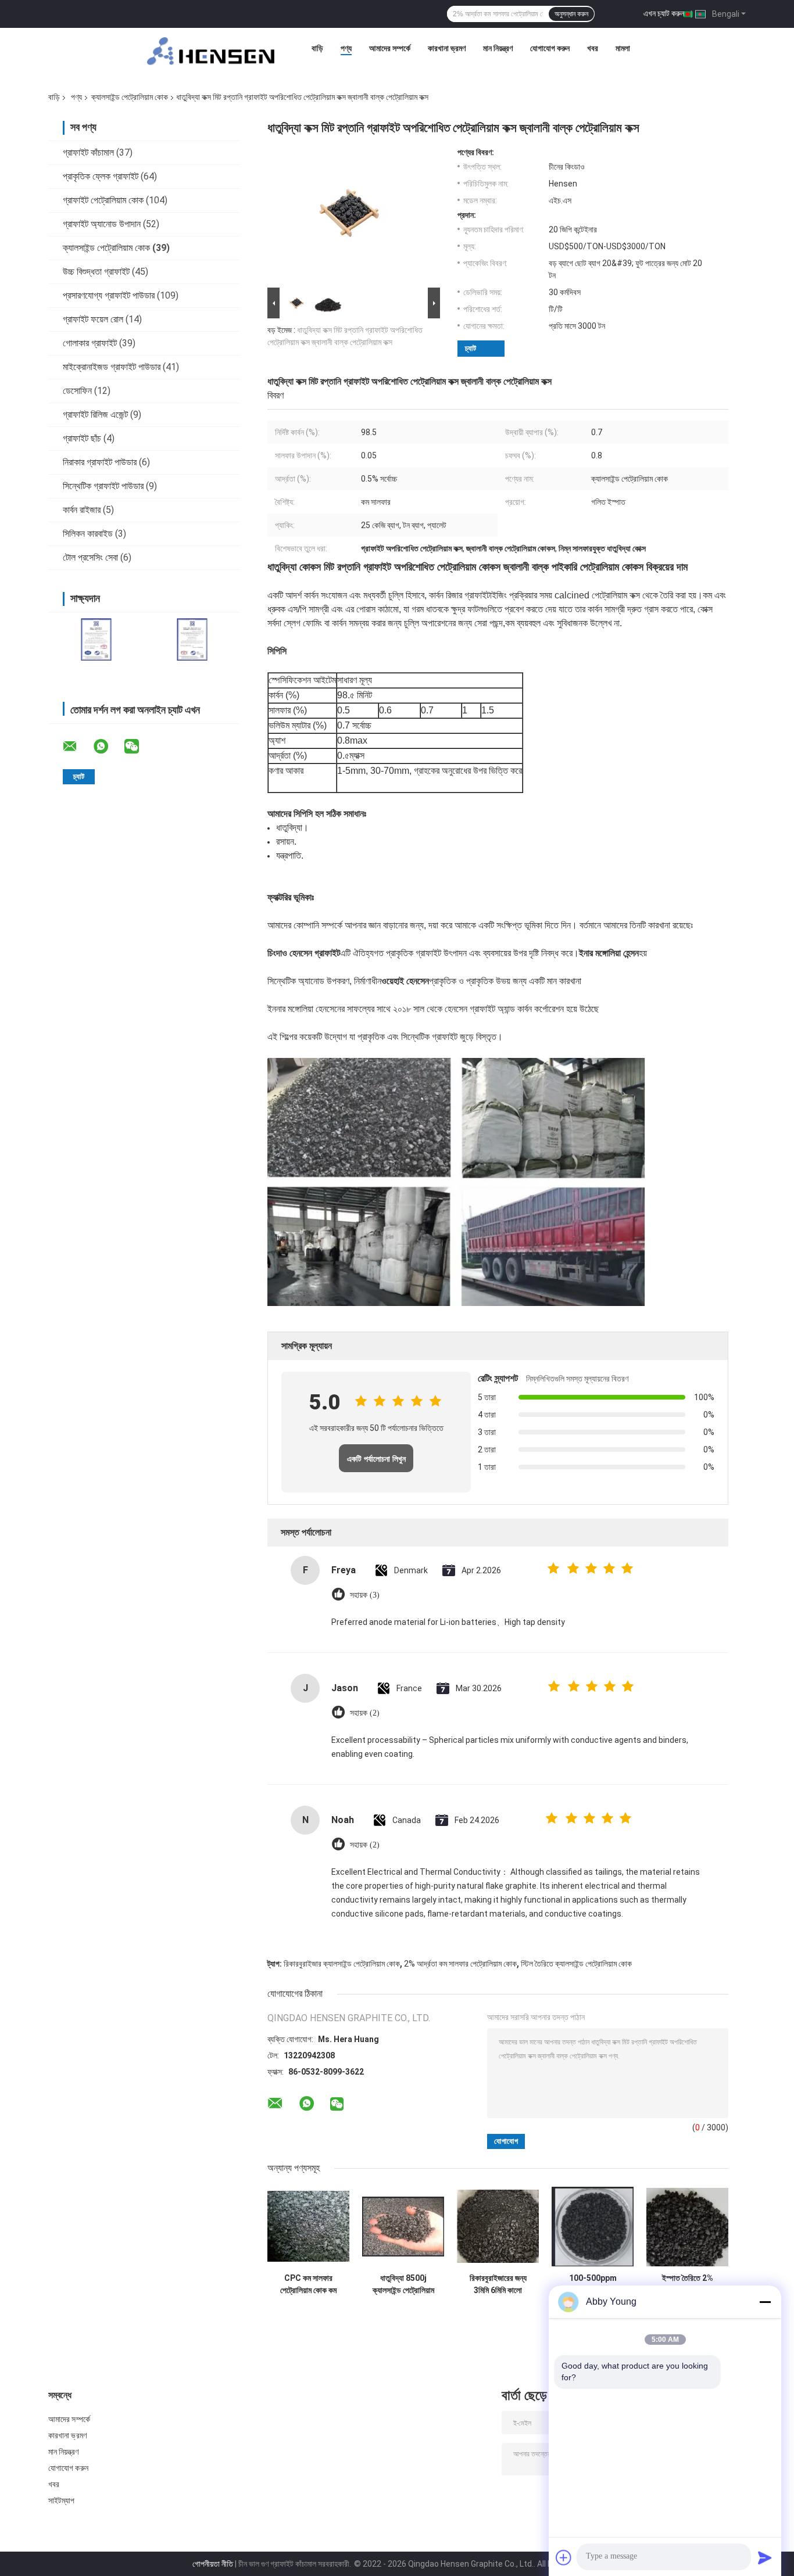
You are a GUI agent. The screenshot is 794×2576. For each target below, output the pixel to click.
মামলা (623, 48)
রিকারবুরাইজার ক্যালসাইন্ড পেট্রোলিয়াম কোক (342, 1964)
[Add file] (564, 2557)
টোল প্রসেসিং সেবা (90, 557)
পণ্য (346, 48)
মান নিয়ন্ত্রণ (498, 48)
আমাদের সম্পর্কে (390, 48)
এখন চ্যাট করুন (664, 13)
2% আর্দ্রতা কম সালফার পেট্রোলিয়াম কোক (460, 1964)
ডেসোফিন (77, 391)
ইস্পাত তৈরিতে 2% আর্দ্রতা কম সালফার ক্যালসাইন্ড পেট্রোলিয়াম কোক (688, 2284)
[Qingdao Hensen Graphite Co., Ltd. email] (77, 747)
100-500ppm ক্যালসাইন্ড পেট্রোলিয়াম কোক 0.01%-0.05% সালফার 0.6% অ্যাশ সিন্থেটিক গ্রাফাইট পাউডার (593, 2284)
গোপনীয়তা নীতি (213, 2564)
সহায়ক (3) (365, 1595)
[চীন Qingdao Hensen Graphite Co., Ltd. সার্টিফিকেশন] (96, 639)
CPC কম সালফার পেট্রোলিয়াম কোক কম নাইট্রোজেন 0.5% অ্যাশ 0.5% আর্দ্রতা (309, 2284)
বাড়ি (317, 48)
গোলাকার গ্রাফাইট (90, 343)
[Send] (765, 2557)
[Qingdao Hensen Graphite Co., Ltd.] (211, 51)
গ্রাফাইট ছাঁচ (82, 438)
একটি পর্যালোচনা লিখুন (376, 1459)
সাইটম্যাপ (62, 2500)
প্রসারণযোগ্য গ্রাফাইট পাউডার (109, 295)
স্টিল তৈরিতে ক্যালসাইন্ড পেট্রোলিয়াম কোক (576, 1964)
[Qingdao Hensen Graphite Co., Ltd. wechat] (139, 747)
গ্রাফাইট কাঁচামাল (88, 153)
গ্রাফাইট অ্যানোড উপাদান (102, 224)
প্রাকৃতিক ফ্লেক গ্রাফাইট (101, 176)
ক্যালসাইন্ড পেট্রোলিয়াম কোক (130, 97)
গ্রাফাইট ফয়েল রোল (93, 319)
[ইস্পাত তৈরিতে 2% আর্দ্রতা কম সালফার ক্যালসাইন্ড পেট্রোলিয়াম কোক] (687, 2227)
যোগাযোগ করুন (550, 48)
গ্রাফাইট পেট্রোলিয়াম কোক (103, 200)
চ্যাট (471, 348)
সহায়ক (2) (365, 1713)
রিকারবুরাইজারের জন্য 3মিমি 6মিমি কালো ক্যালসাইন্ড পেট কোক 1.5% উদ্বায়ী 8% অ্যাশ (498, 2284)
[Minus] (765, 2302)
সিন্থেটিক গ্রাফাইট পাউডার (103, 486)
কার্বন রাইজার (82, 510)
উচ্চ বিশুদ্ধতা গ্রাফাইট (96, 272)
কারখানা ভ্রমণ (447, 48)
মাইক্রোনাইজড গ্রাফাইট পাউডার (112, 367)
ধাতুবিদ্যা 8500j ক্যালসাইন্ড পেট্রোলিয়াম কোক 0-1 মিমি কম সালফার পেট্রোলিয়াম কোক (403, 2284)
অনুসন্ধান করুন (571, 14)
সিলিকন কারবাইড (88, 534)
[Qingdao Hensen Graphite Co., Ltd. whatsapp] (108, 747)
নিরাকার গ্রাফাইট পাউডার (100, 462)
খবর (593, 48)
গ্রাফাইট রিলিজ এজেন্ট (95, 415)
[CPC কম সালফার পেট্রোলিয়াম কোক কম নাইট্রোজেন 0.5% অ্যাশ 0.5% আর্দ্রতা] (308, 2227)
